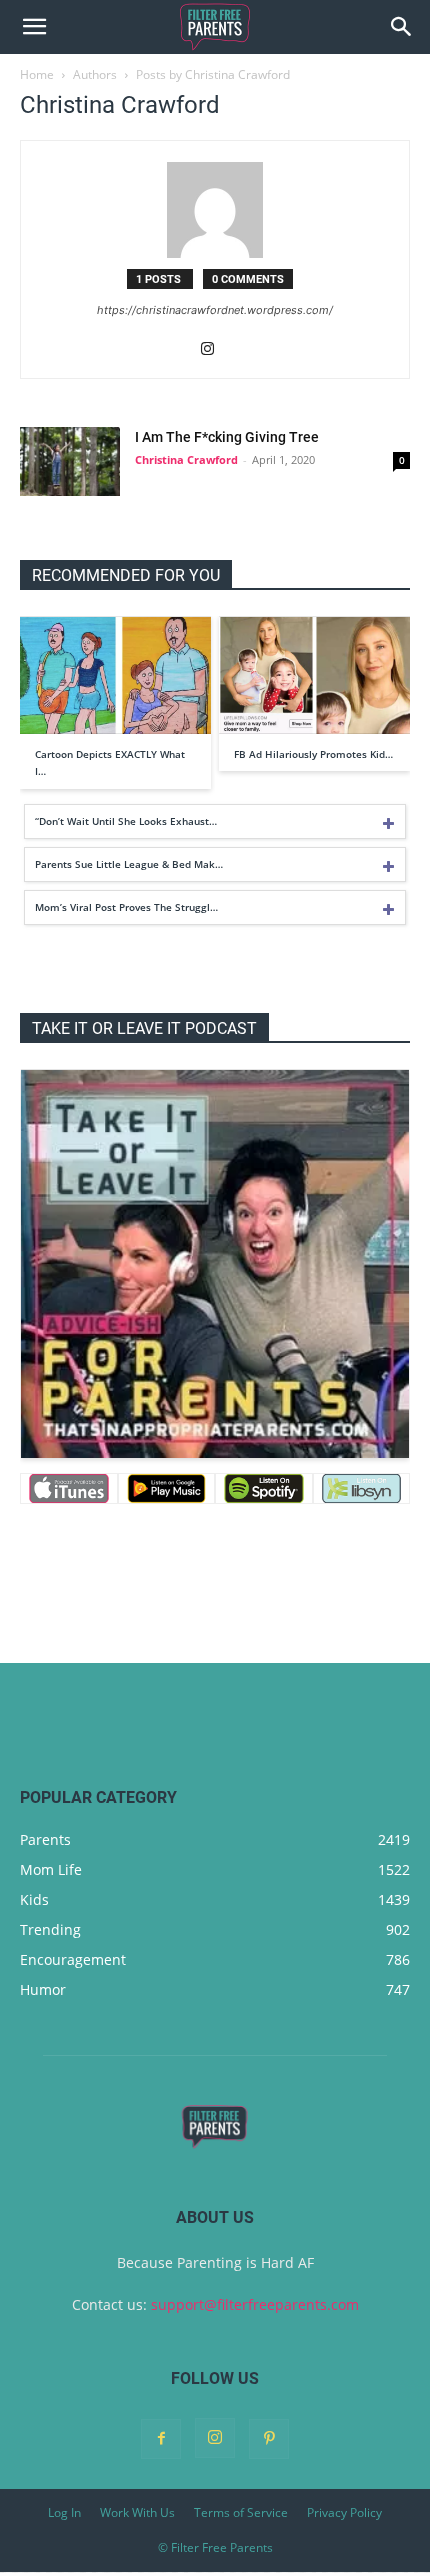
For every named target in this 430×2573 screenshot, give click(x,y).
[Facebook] (161, 2439)
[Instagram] (215, 350)
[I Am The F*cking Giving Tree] (70, 461)
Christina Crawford (186, 459)
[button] (34, 27)
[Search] (402, 27)
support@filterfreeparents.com (255, 2304)
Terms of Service (241, 2512)
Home (37, 74)
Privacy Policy (344, 2512)
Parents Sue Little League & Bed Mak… (129, 864)
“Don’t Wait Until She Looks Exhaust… (126, 821)
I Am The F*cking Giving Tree (227, 437)
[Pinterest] (269, 2439)
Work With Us (137, 2512)
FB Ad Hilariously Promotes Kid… (313, 754)
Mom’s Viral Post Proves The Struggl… (126, 907)
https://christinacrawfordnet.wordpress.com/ (215, 310)
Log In (64, 2512)
